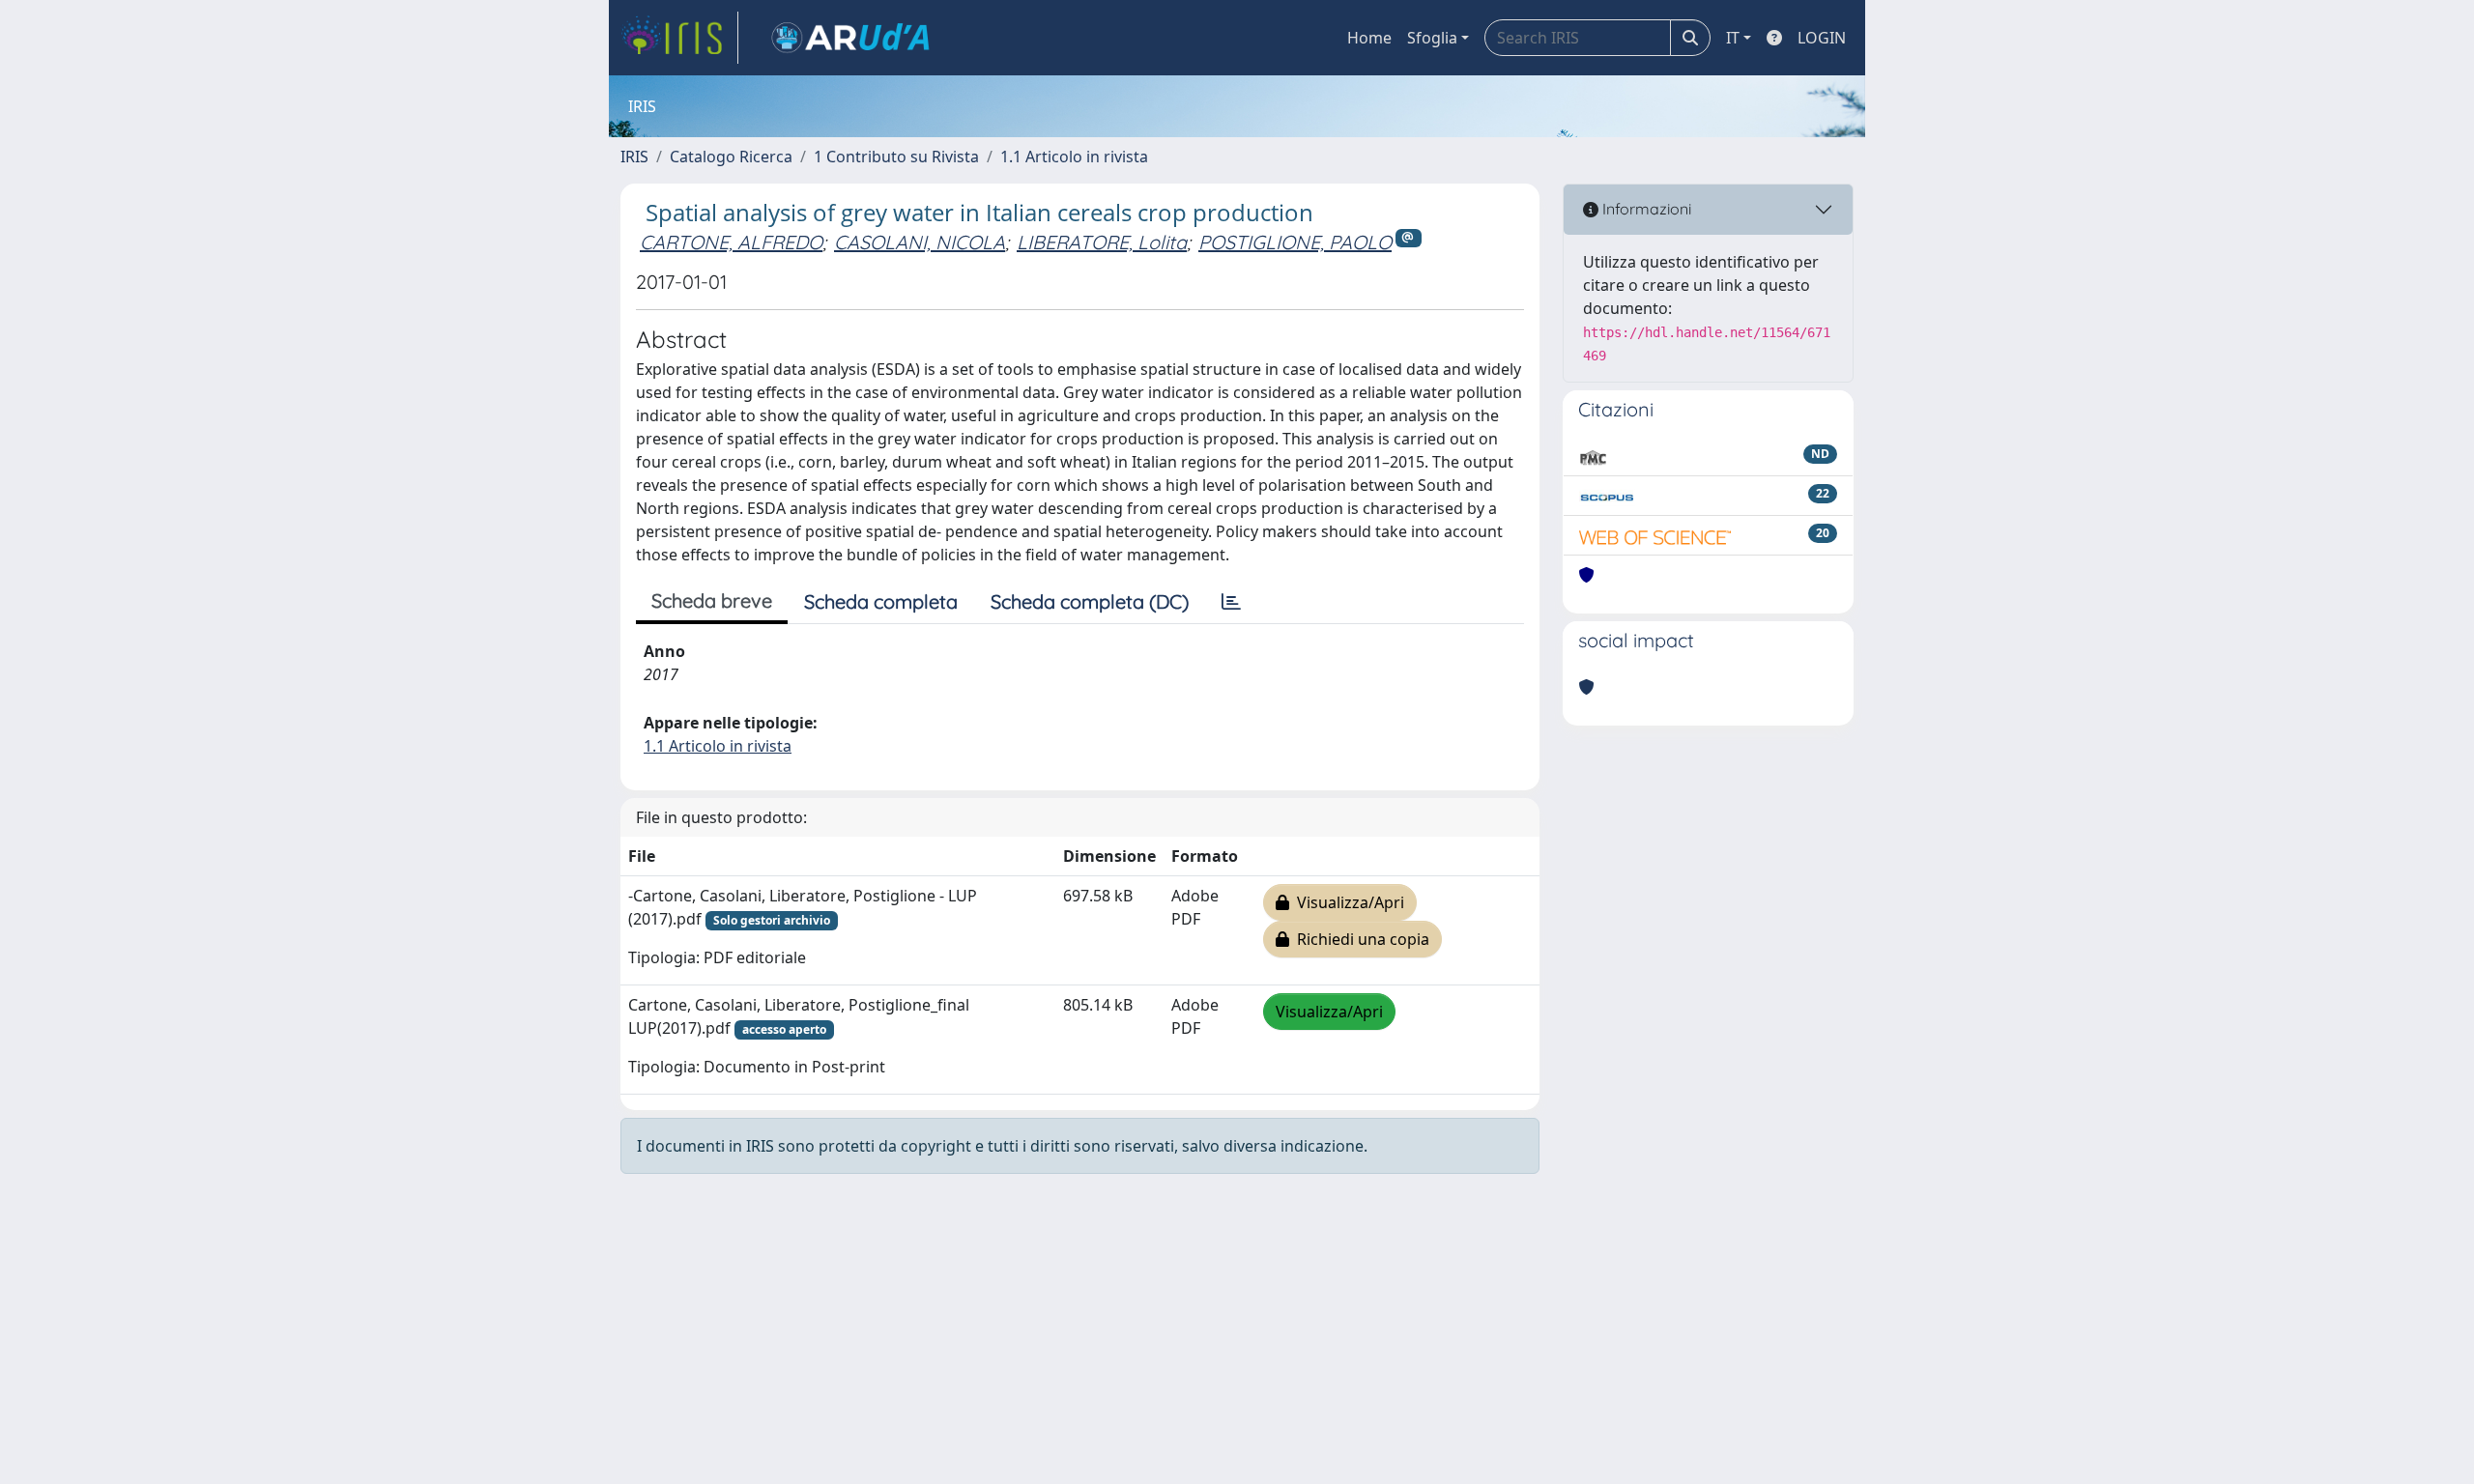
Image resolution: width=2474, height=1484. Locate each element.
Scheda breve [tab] (712, 600)
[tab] (1231, 602)
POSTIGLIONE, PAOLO (1295, 242)
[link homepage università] (850, 38)
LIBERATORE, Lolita (1102, 242)
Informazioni (1645, 209)
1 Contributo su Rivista (896, 157)
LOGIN (1822, 38)
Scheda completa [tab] (881, 601)
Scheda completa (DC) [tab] (1090, 601)
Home (1369, 38)
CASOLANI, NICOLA (920, 242)
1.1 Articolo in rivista (1074, 157)
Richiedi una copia (1359, 939)
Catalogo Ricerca (731, 157)
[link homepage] (679, 38)
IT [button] (1733, 38)
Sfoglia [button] (1432, 38)
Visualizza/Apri (1347, 902)
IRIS (634, 157)
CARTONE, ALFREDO (731, 242)
